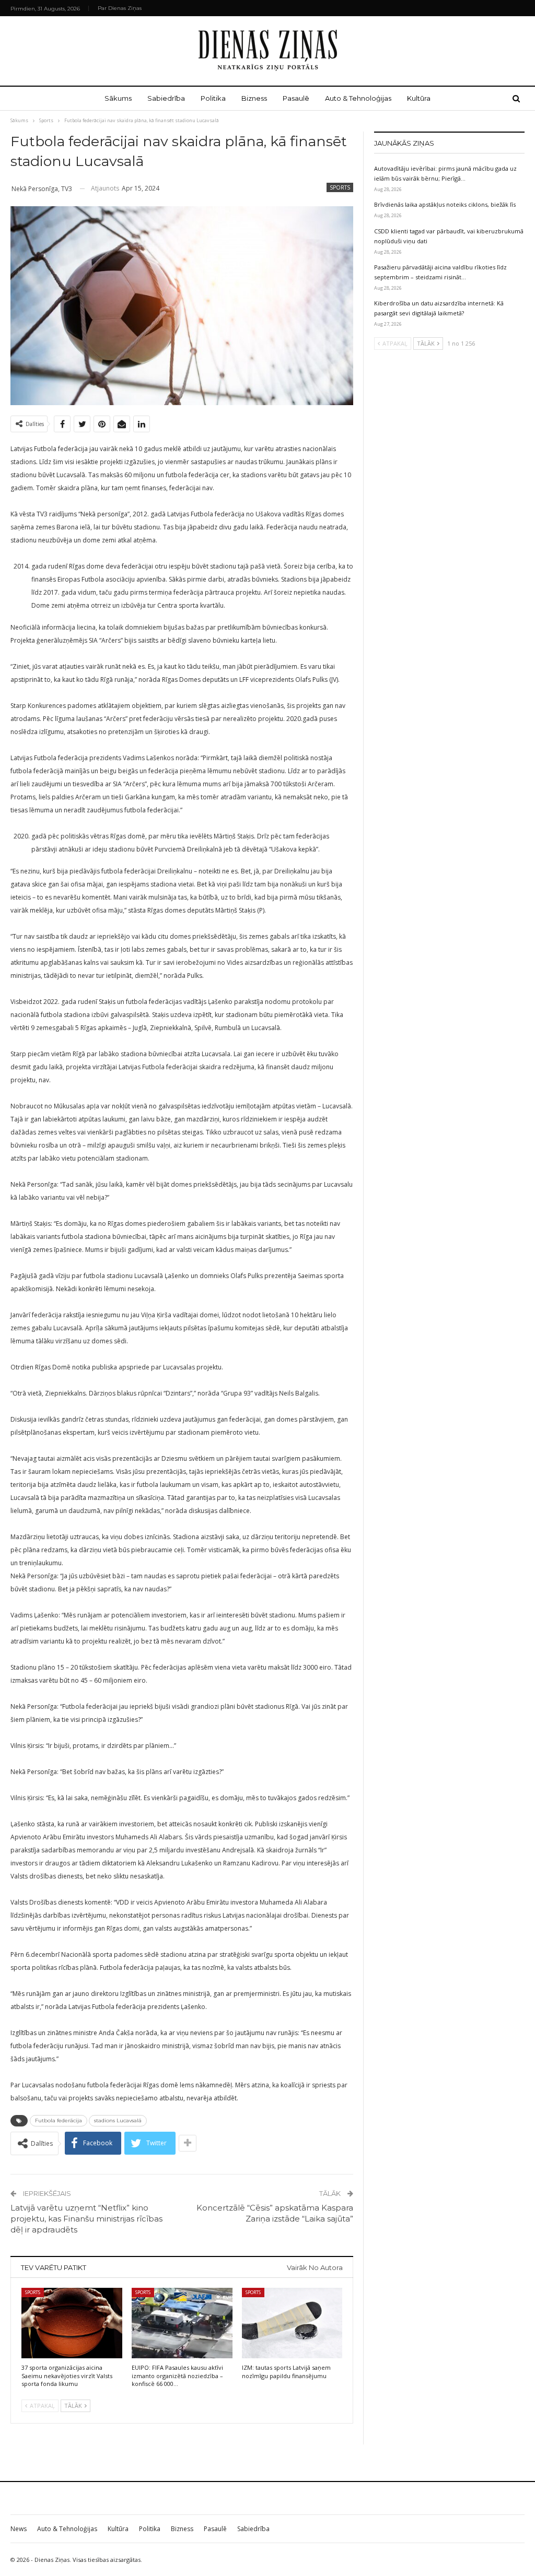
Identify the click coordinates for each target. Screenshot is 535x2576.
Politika (213, 98)
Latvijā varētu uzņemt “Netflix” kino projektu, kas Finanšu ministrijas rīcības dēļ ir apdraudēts (86, 2219)
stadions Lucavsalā (118, 2120)
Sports (340, 187)
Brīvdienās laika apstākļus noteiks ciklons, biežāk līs (445, 204)
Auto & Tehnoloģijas (358, 98)
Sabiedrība (166, 98)
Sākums (118, 98)
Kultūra (419, 98)
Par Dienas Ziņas (120, 8)
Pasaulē (296, 98)
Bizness (254, 98)
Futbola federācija (59, 2120)
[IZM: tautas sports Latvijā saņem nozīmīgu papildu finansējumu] (292, 2323)
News (19, 2529)
